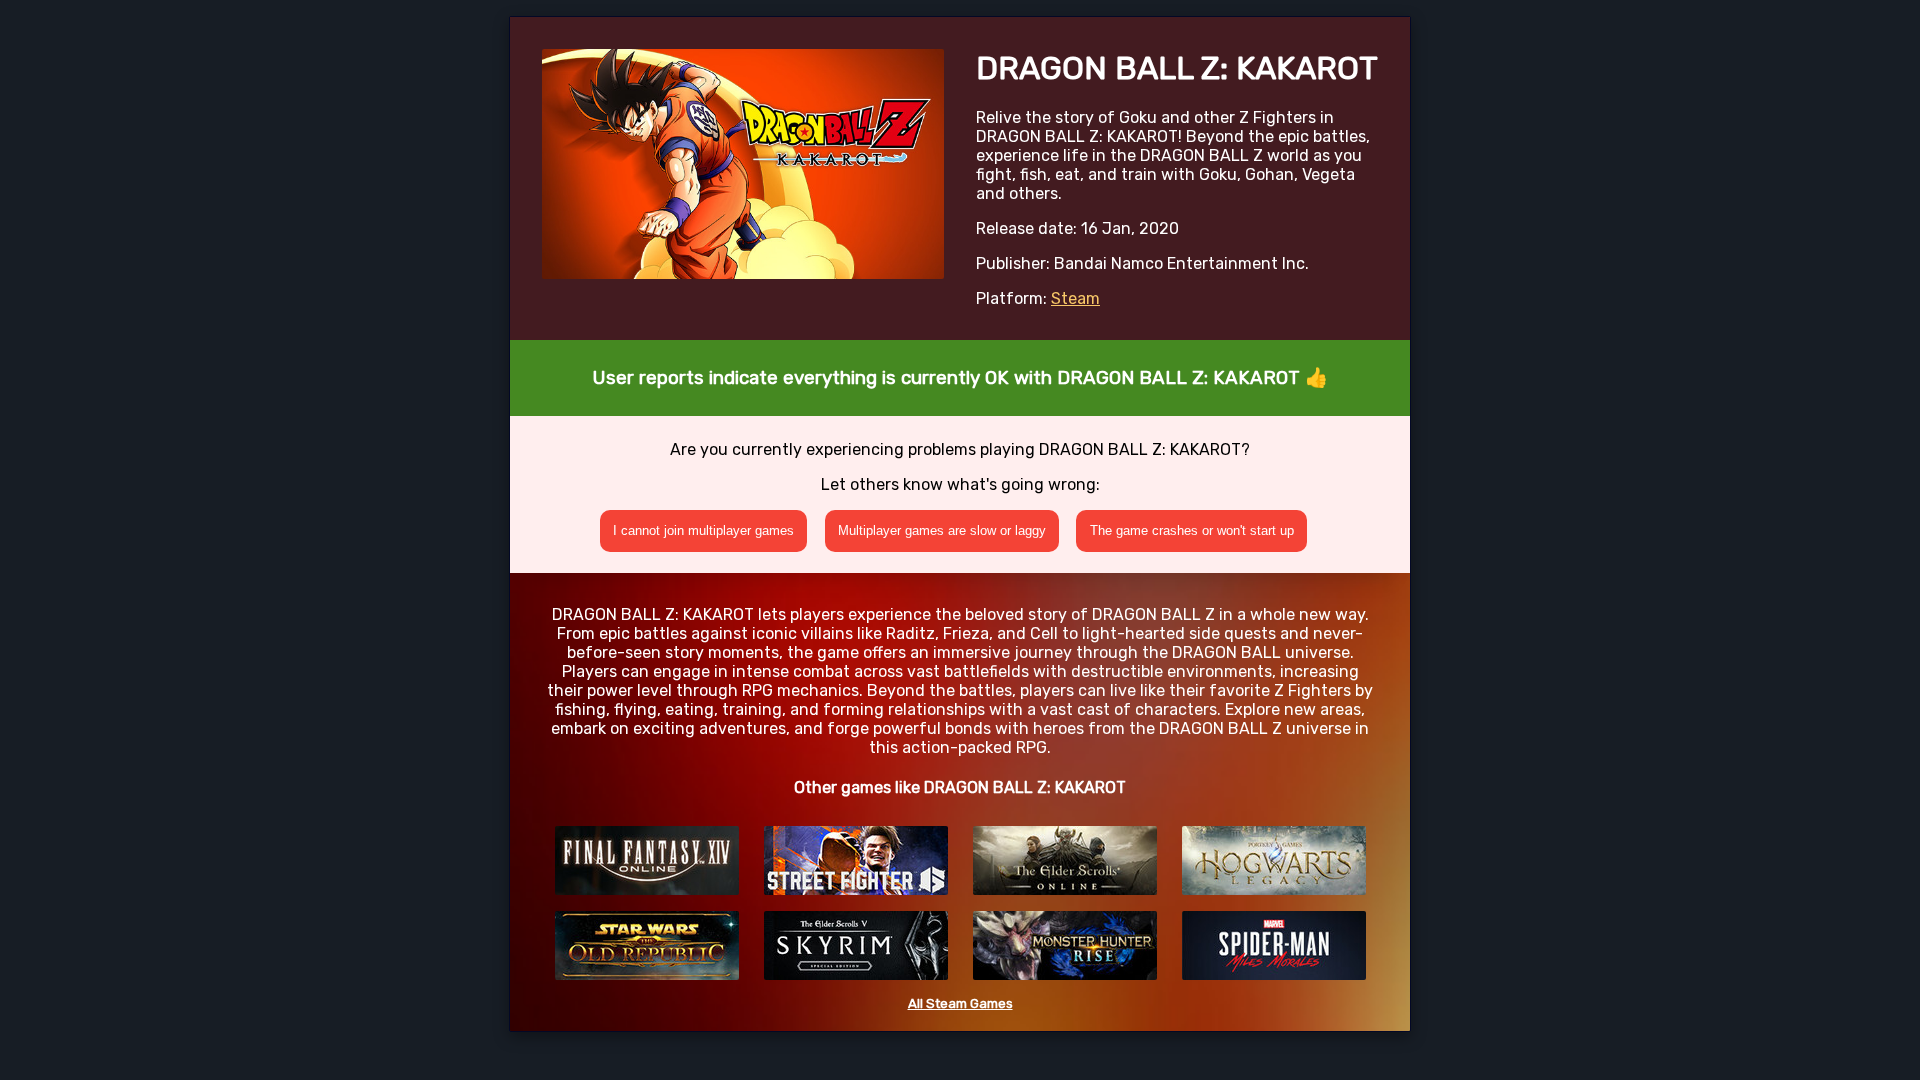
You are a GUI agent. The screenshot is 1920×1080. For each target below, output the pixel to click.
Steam (1075, 298)
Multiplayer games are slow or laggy (942, 530)
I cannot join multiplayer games (703, 530)
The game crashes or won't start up (1192, 530)
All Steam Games (960, 1003)
